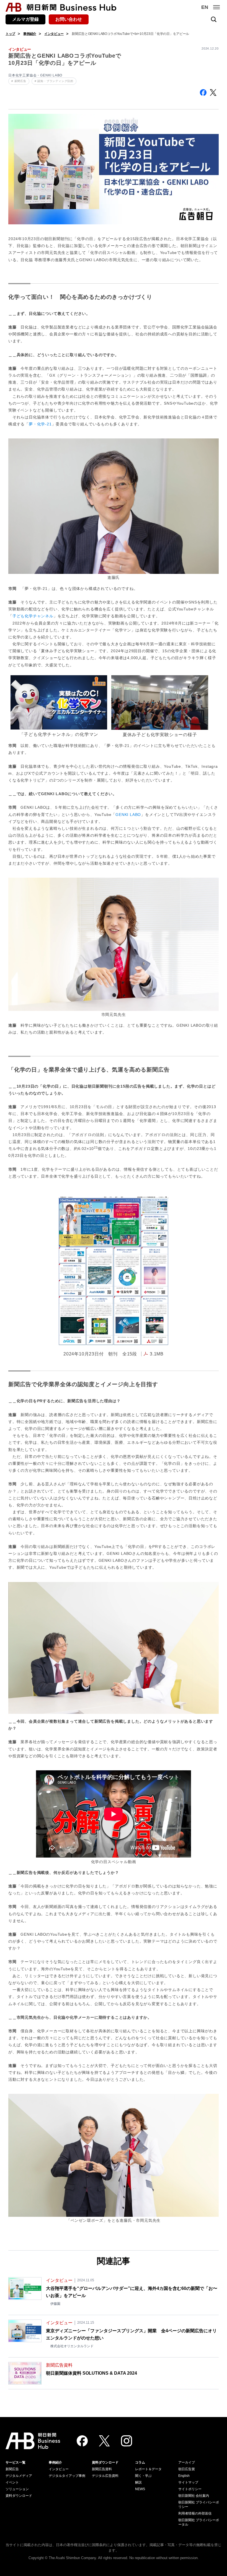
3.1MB (157, 1354)
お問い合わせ (69, 19)
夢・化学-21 (40, 424)
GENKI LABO (128, 815)
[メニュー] (216, 7)
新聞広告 (12, 2469)
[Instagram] (127, 2441)
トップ (10, 34)
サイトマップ (188, 2482)
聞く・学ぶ (143, 2476)
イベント (12, 2482)
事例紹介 (30, 34)
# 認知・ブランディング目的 (54, 81)
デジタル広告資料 (105, 2476)
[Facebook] (82, 2441)
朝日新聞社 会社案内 (194, 2496)
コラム (140, 2462)
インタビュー (54, 34)
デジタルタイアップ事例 (67, 2476)
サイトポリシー (190, 2489)
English (184, 2476)
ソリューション (17, 2489)
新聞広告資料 (102, 2469)
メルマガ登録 (25, 19)
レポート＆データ (148, 2469)
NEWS (140, 2489)
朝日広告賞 (187, 2469)
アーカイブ (187, 2462)
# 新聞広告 (19, 81)
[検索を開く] (214, 19)
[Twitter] (104, 2441)
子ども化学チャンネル (33, 616)
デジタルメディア (19, 2476)
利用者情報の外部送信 (195, 2513)
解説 (138, 2482)
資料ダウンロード (19, 2496)
